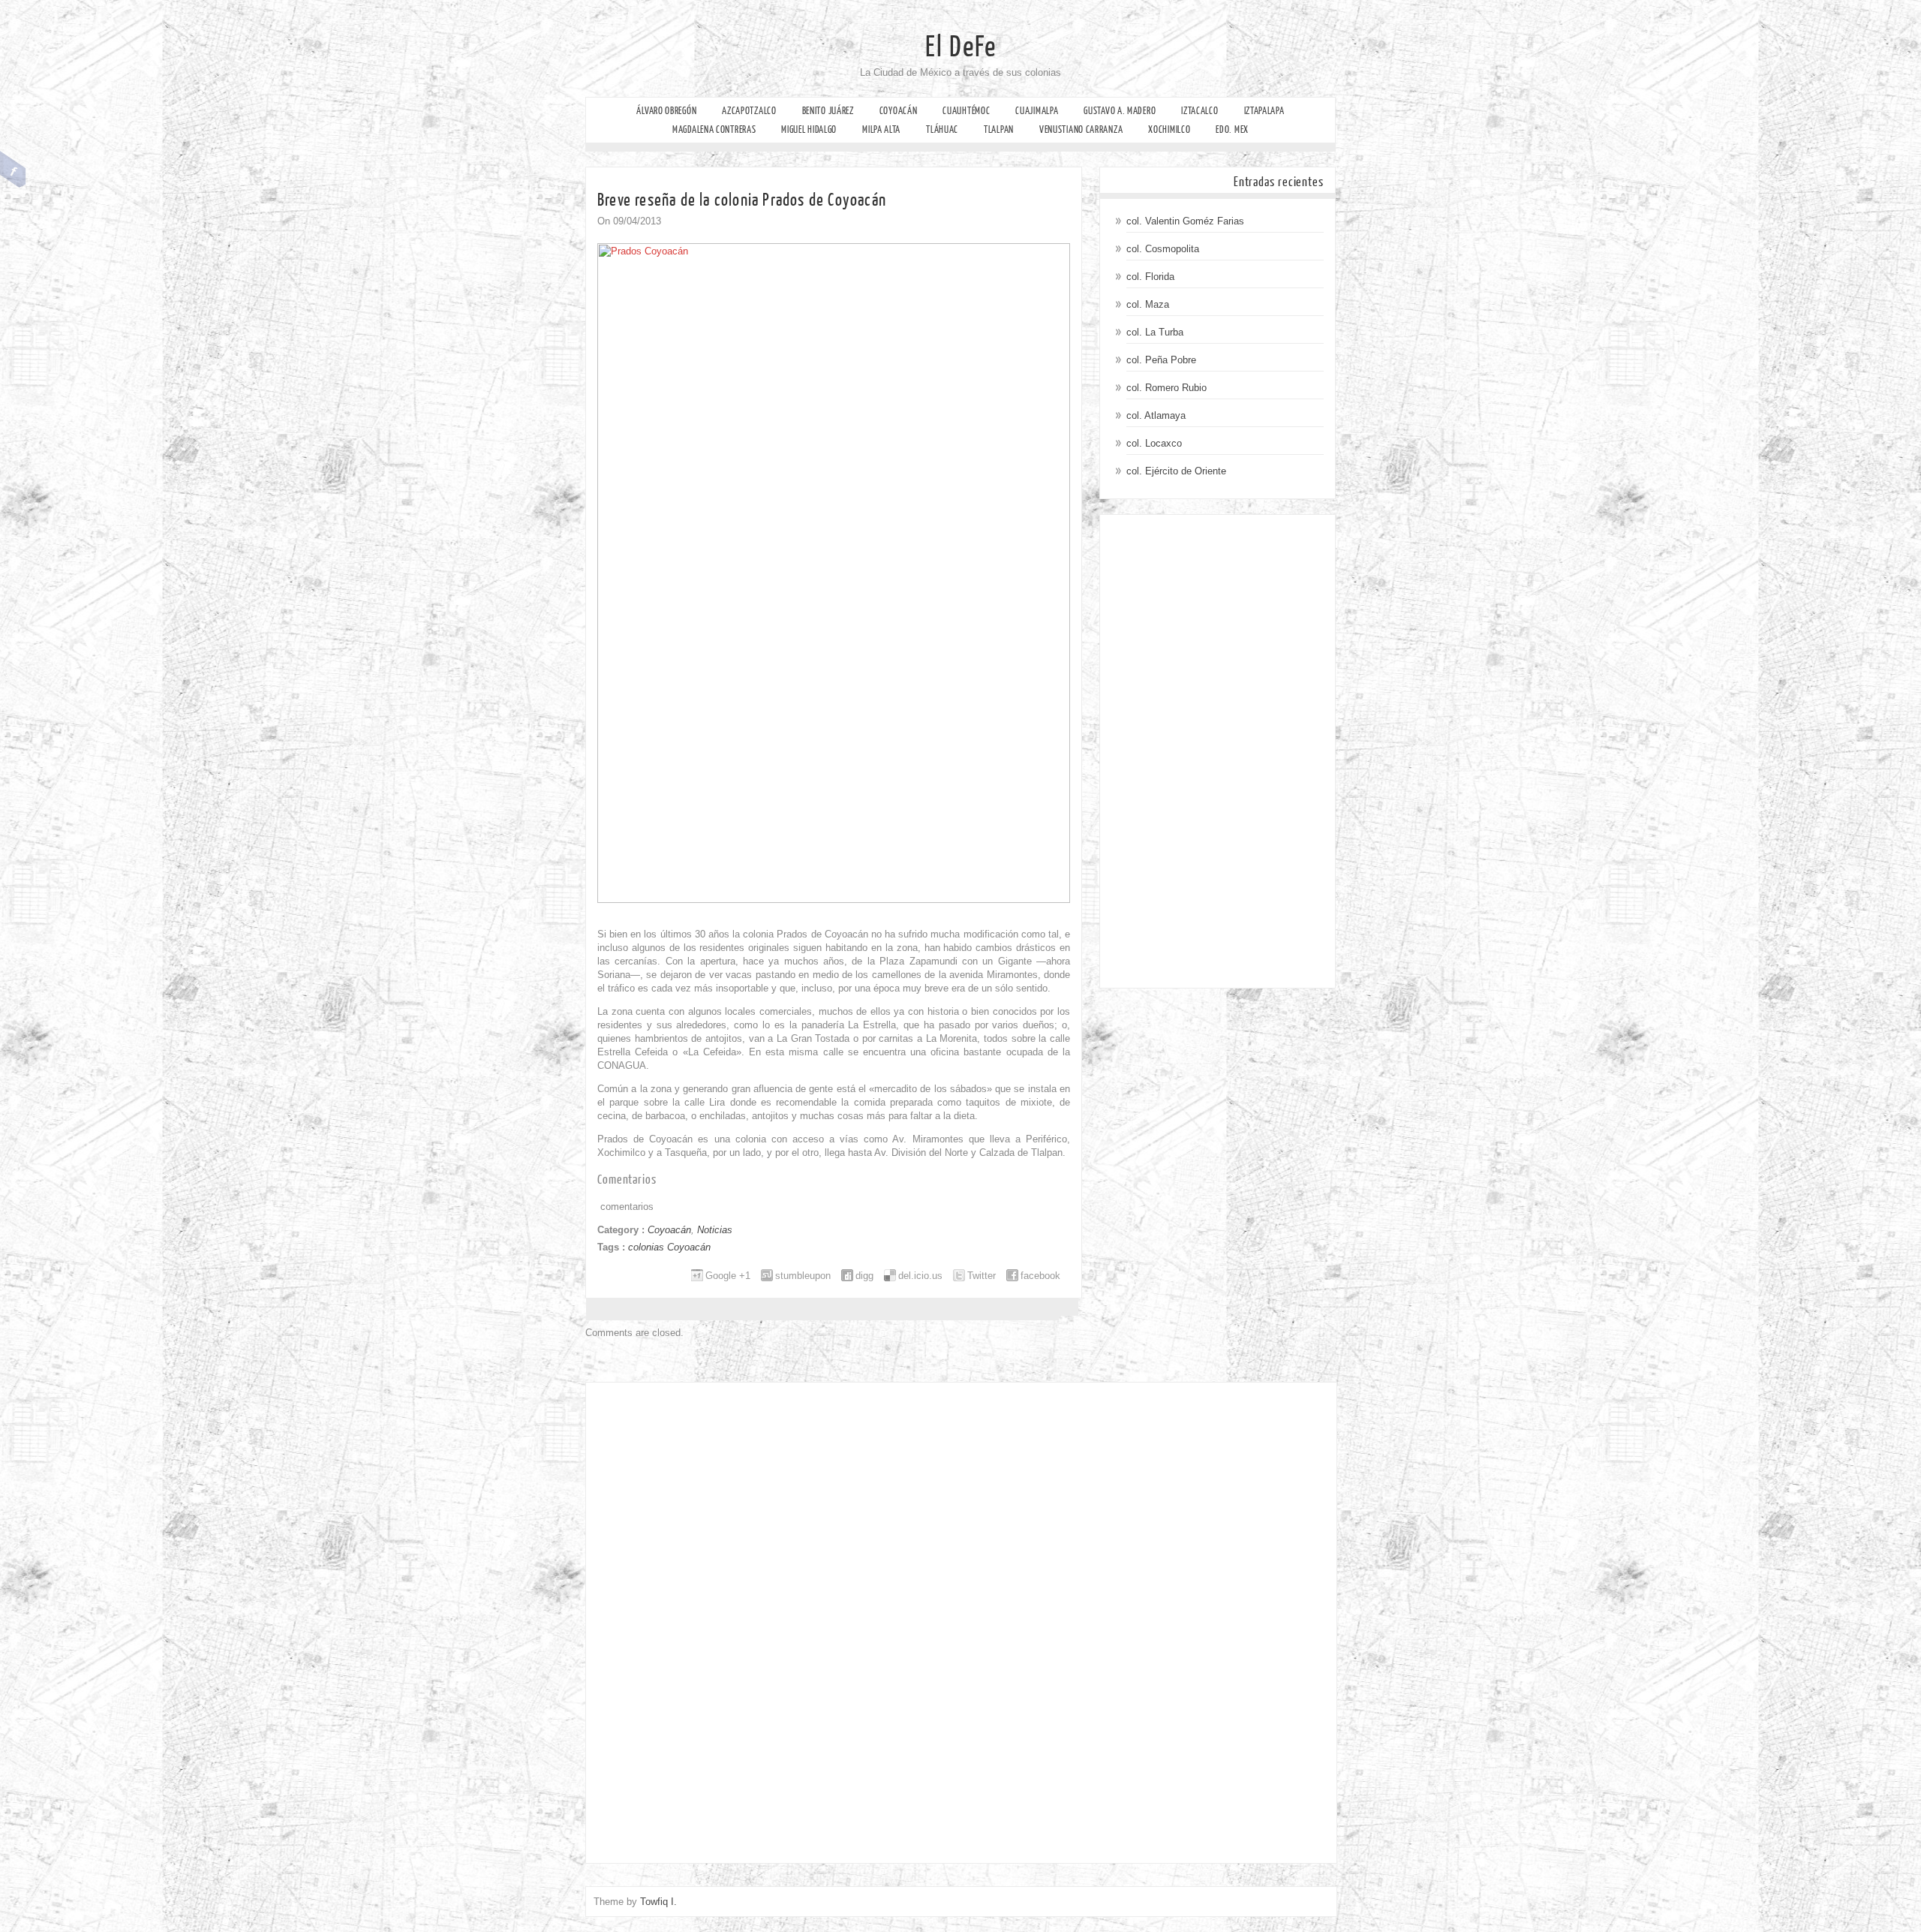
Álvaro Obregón (666, 111)
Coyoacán (899, 111)
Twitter (982, 1276)
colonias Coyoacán (669, 1247)
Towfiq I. (658, 1902)
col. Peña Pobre (1161, 360)
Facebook (13, 170)
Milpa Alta (881, 129)
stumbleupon (803, 1276)
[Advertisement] (1218, 751)
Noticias (715, 1230)
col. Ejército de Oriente (1176, 471)
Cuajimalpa (1037, 111)
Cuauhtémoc (966, 111)
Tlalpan (999, 129)
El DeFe (961, 47)
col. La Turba (1155, 332)
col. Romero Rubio (1166, 388)
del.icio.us (920, 1276)
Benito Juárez (828, 111)
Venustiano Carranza (1081, 129)
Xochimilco (1169, 129)
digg (864, 1276)
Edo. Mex (1232, 129)
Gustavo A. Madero (1120, 111)
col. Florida (1150, 277)
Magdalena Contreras (714, 129)
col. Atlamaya (1156, 415)
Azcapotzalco (749, 111)
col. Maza (1148, 304)
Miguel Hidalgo (809, 129)
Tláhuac (942, 129)
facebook (1040, 1276)
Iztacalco (1199, 111)
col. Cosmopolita (1163, 249)
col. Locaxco (1154, 443)
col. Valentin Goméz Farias (1185, 221)
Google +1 (728, 1276)
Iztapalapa (1264, 111)
